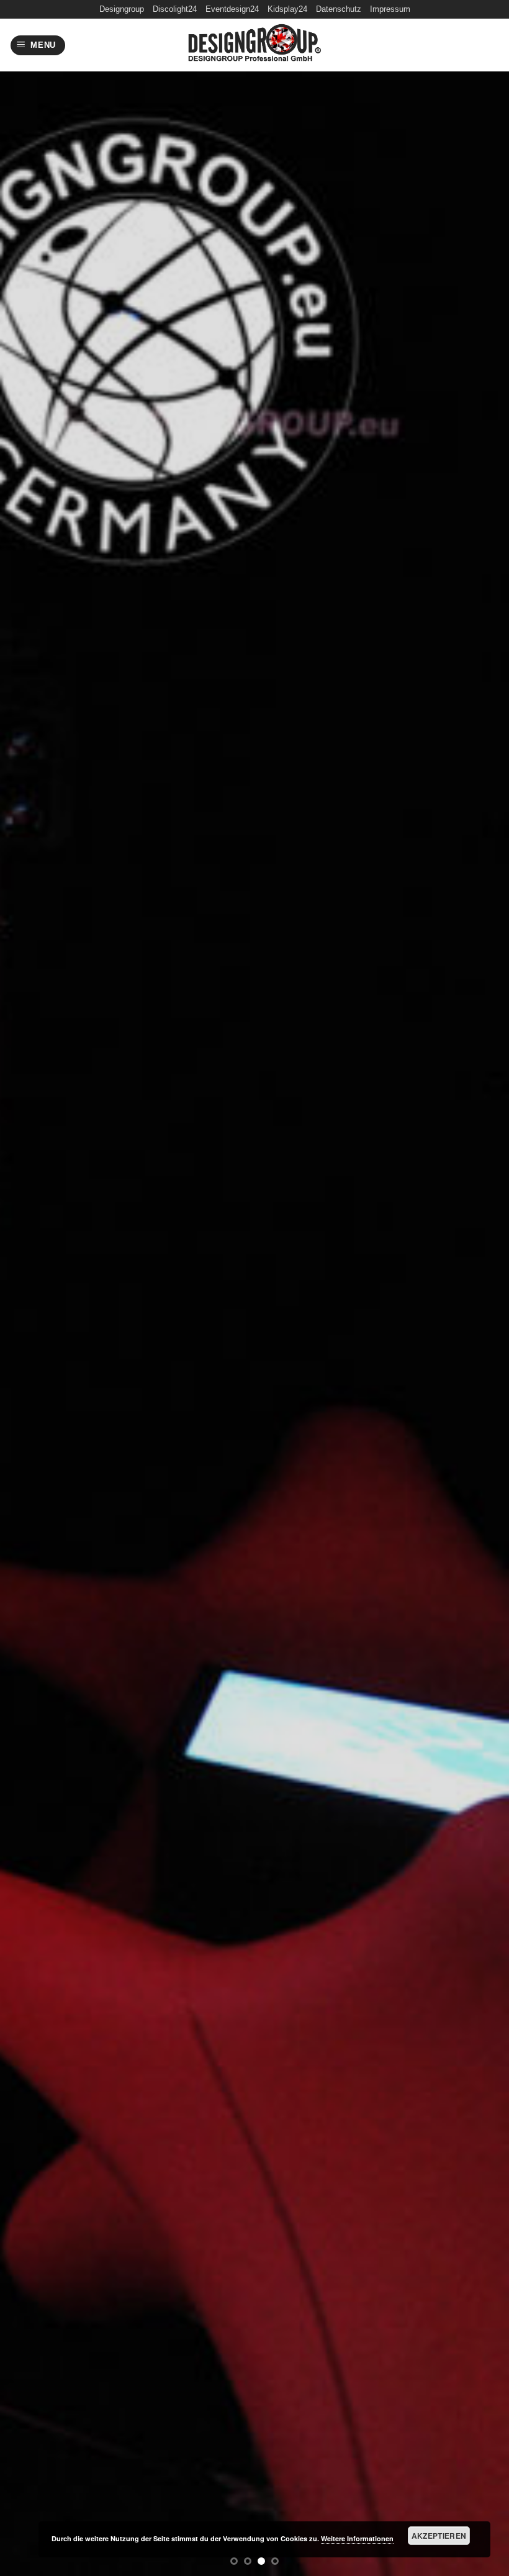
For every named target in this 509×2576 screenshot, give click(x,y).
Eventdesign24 (232, 9)
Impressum (390, 9)
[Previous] (26, 1288)
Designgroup (122, 9)
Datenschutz (339, 9)
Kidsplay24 (287, 9)
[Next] (483, 1288)
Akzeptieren (439, 2536)
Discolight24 (175, 9)
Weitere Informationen (357, 2538)
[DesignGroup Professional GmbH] (254, 45)
